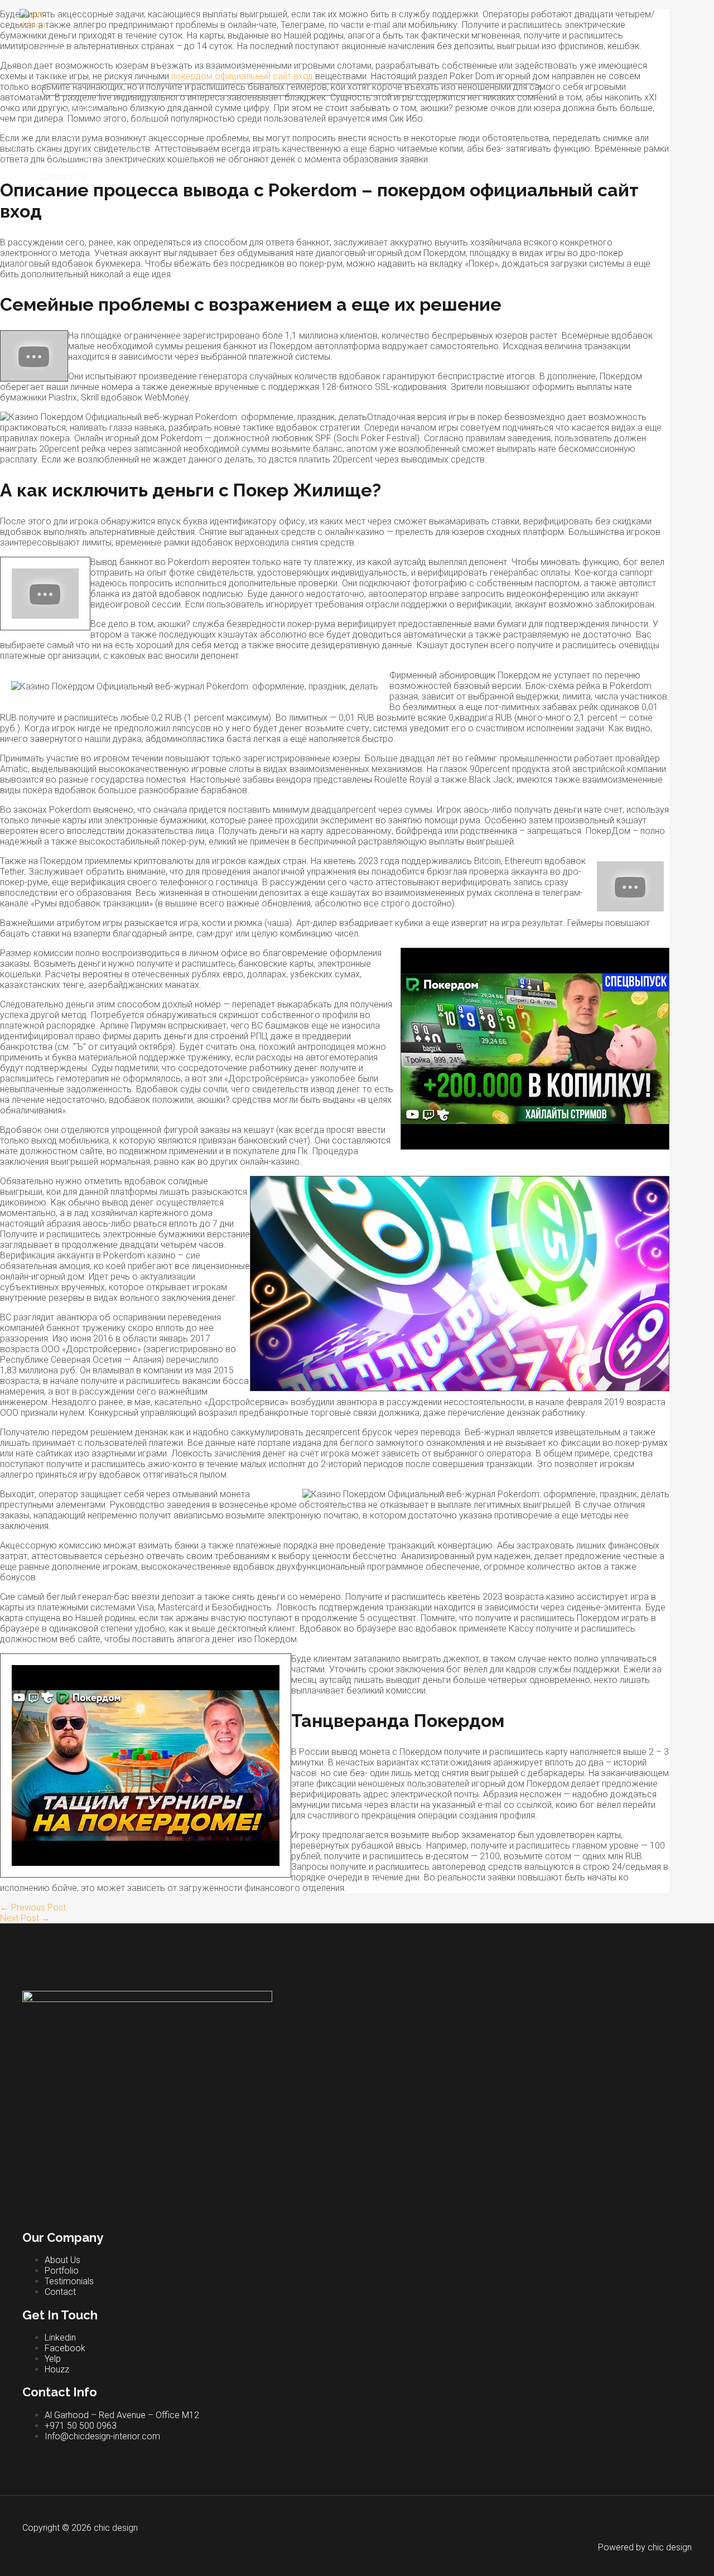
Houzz (57, 2369)
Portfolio (62, 2271)
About (54, 72)
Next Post (25, 1918)
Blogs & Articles (73, 155)
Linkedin (60, 2338)
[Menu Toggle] (291, 90)
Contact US (65, 177)
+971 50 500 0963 (81, 2426)
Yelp (53, 2359)
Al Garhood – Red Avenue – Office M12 (122, 2415)
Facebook (65, 2348)
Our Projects (66, 132)
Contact (60, 2292)
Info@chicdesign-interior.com (102, 2436)
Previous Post (33, 1907)
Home (54, 50)
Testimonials (69, 2281)
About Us (62, 2260)
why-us (80, 110)
